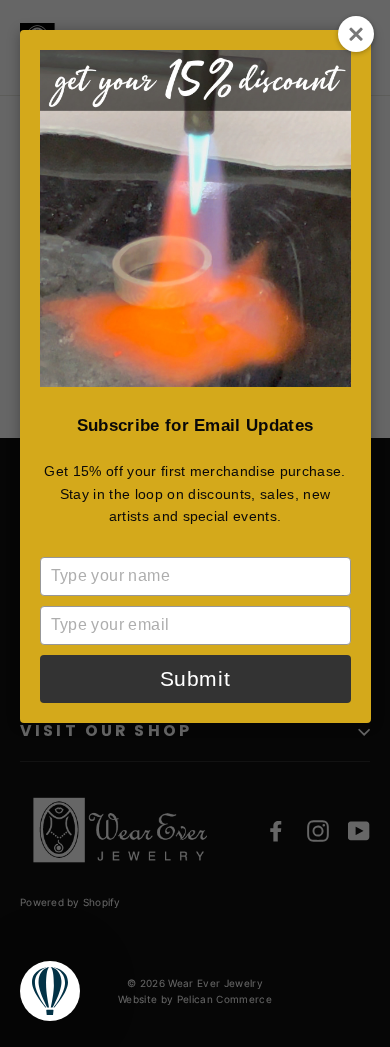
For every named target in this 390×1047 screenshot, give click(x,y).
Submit (195, 678)
